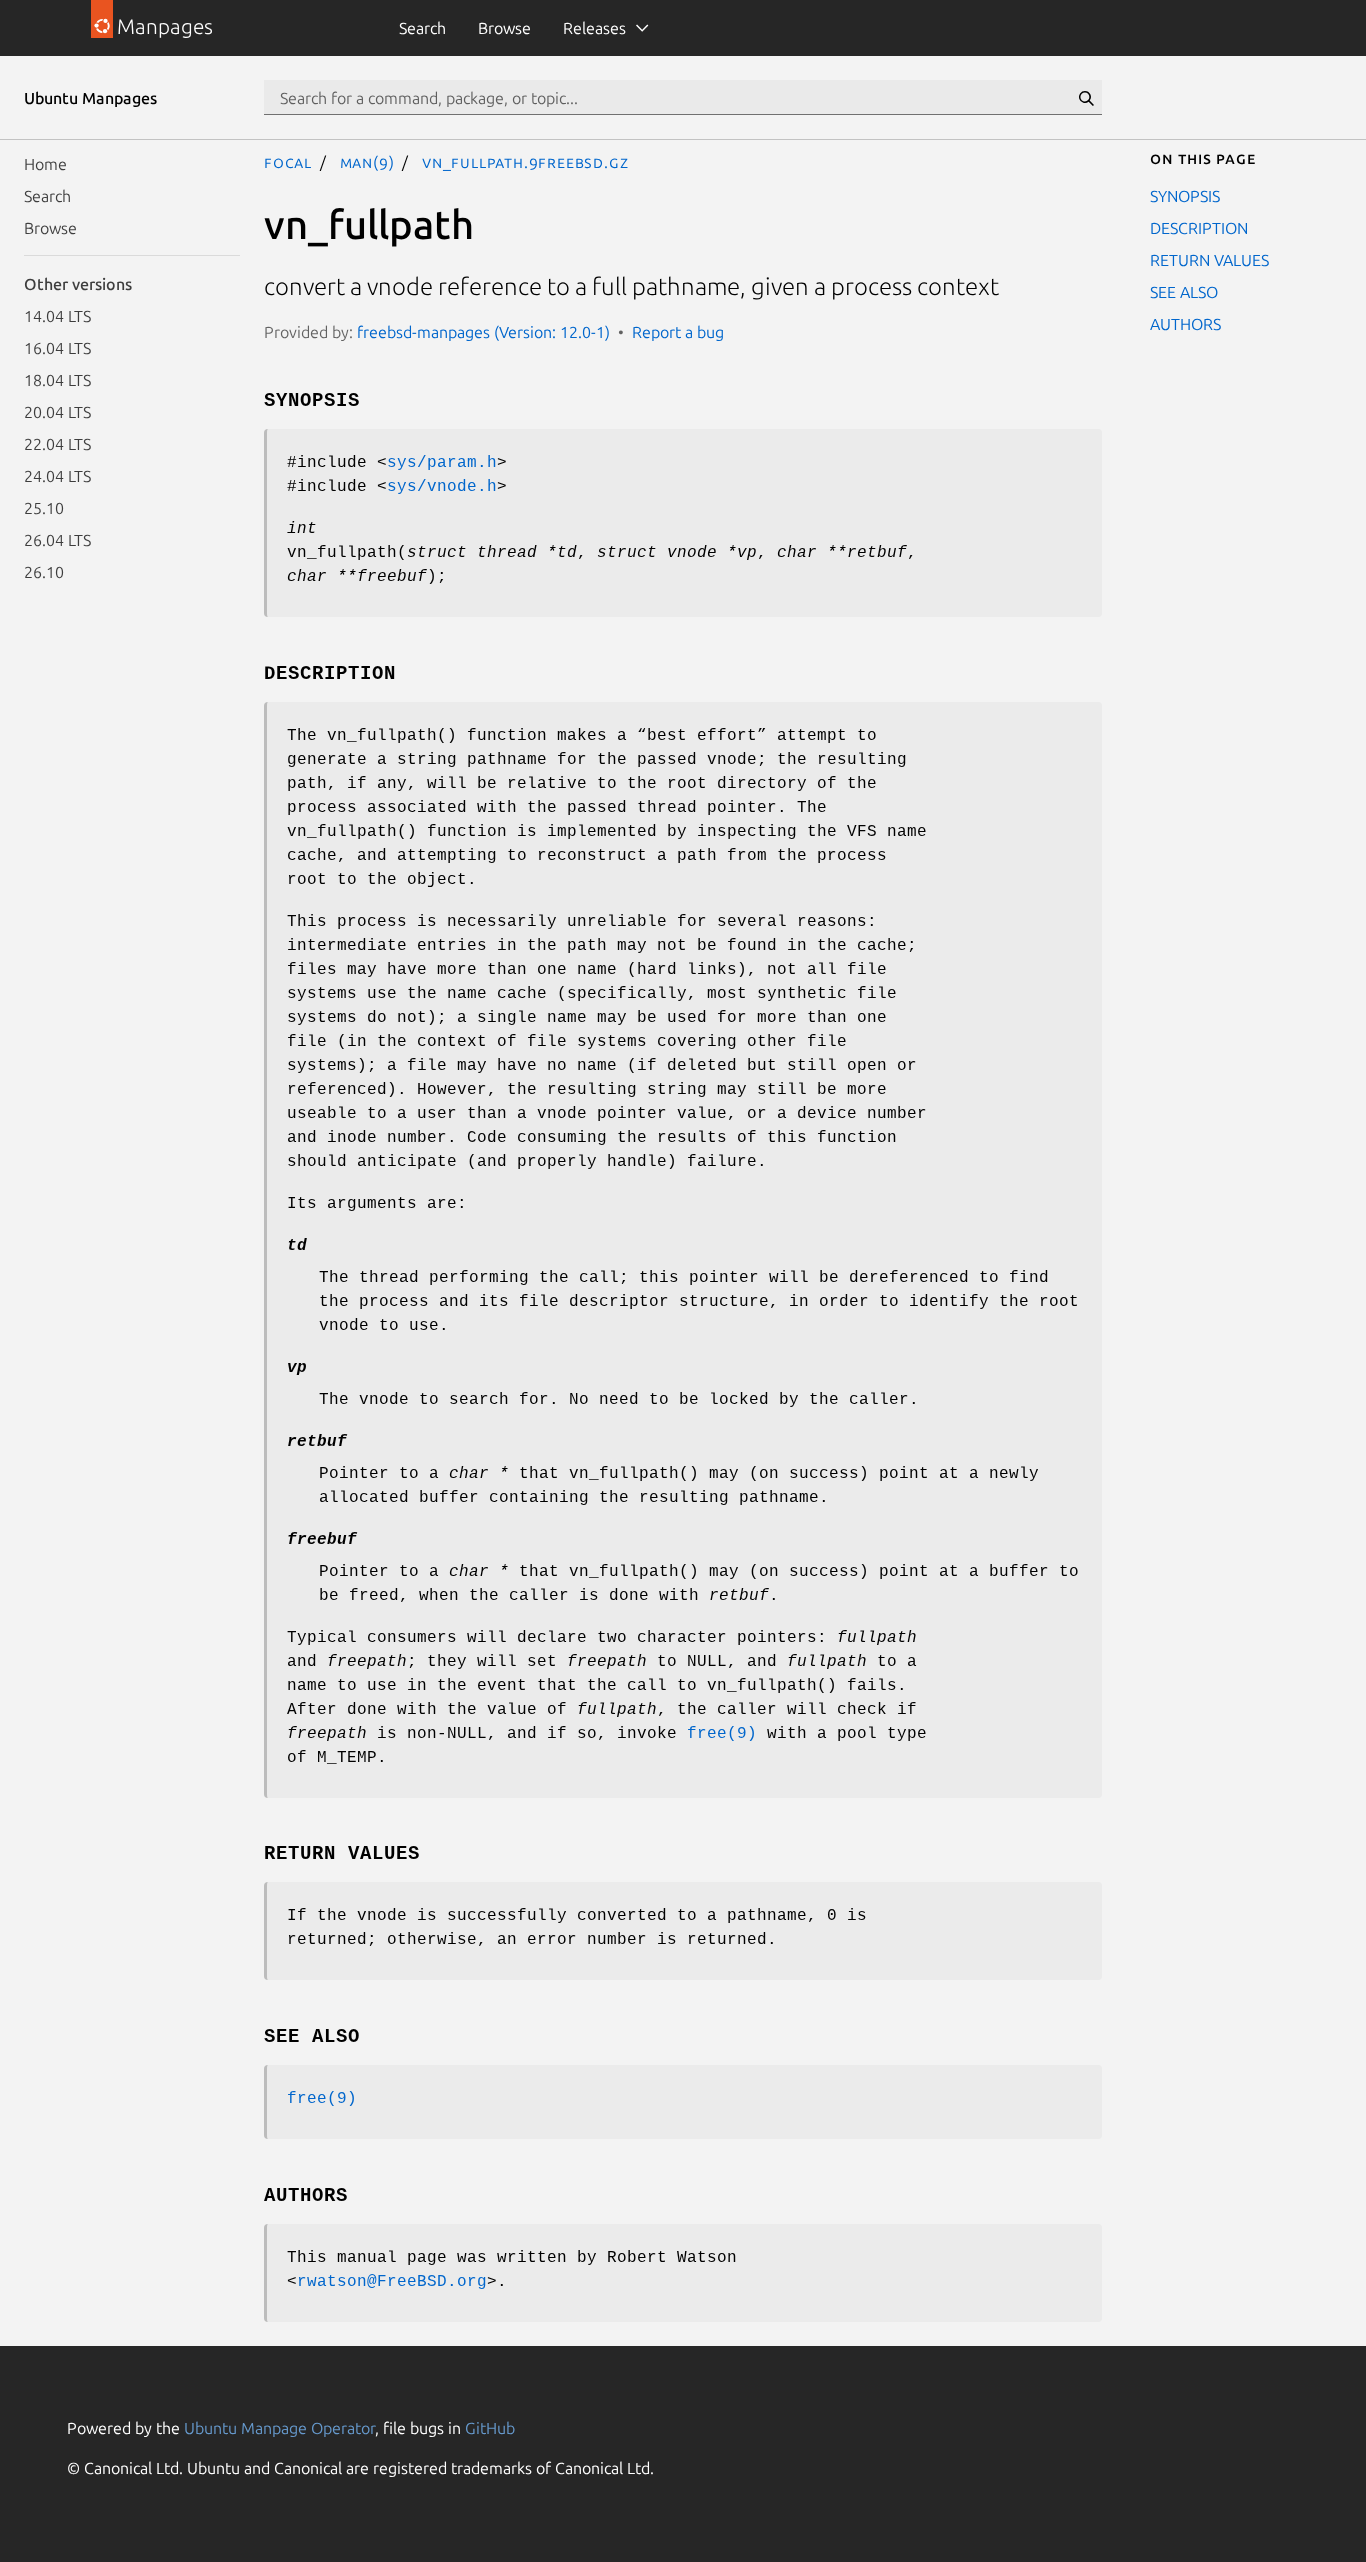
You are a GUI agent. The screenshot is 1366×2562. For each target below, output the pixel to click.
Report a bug (678, 332)
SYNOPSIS (1185, 196)
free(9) (722, 1734)
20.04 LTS (57, 412)
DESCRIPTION (1199, 228)
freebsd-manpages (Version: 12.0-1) (483, 332)
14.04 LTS (57, 316)
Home (45, 164)
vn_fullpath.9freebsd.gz (525, 162)
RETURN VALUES (1209, 260)
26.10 (44, 572)
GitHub (490, 2428)
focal (288, 162)
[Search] (1086, 98)
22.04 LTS (57, 444)
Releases (594, 28)
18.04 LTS (57, 380)
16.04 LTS (57, 348)
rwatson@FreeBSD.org (392, 2282)
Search (422, 28)
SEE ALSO (1184, 292)
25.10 (44, 508)
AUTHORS (1185, 324)
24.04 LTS (57, 476)
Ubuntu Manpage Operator (279, 2428)
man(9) (367, 162)
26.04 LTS (57, 540)
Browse (504, 28)
